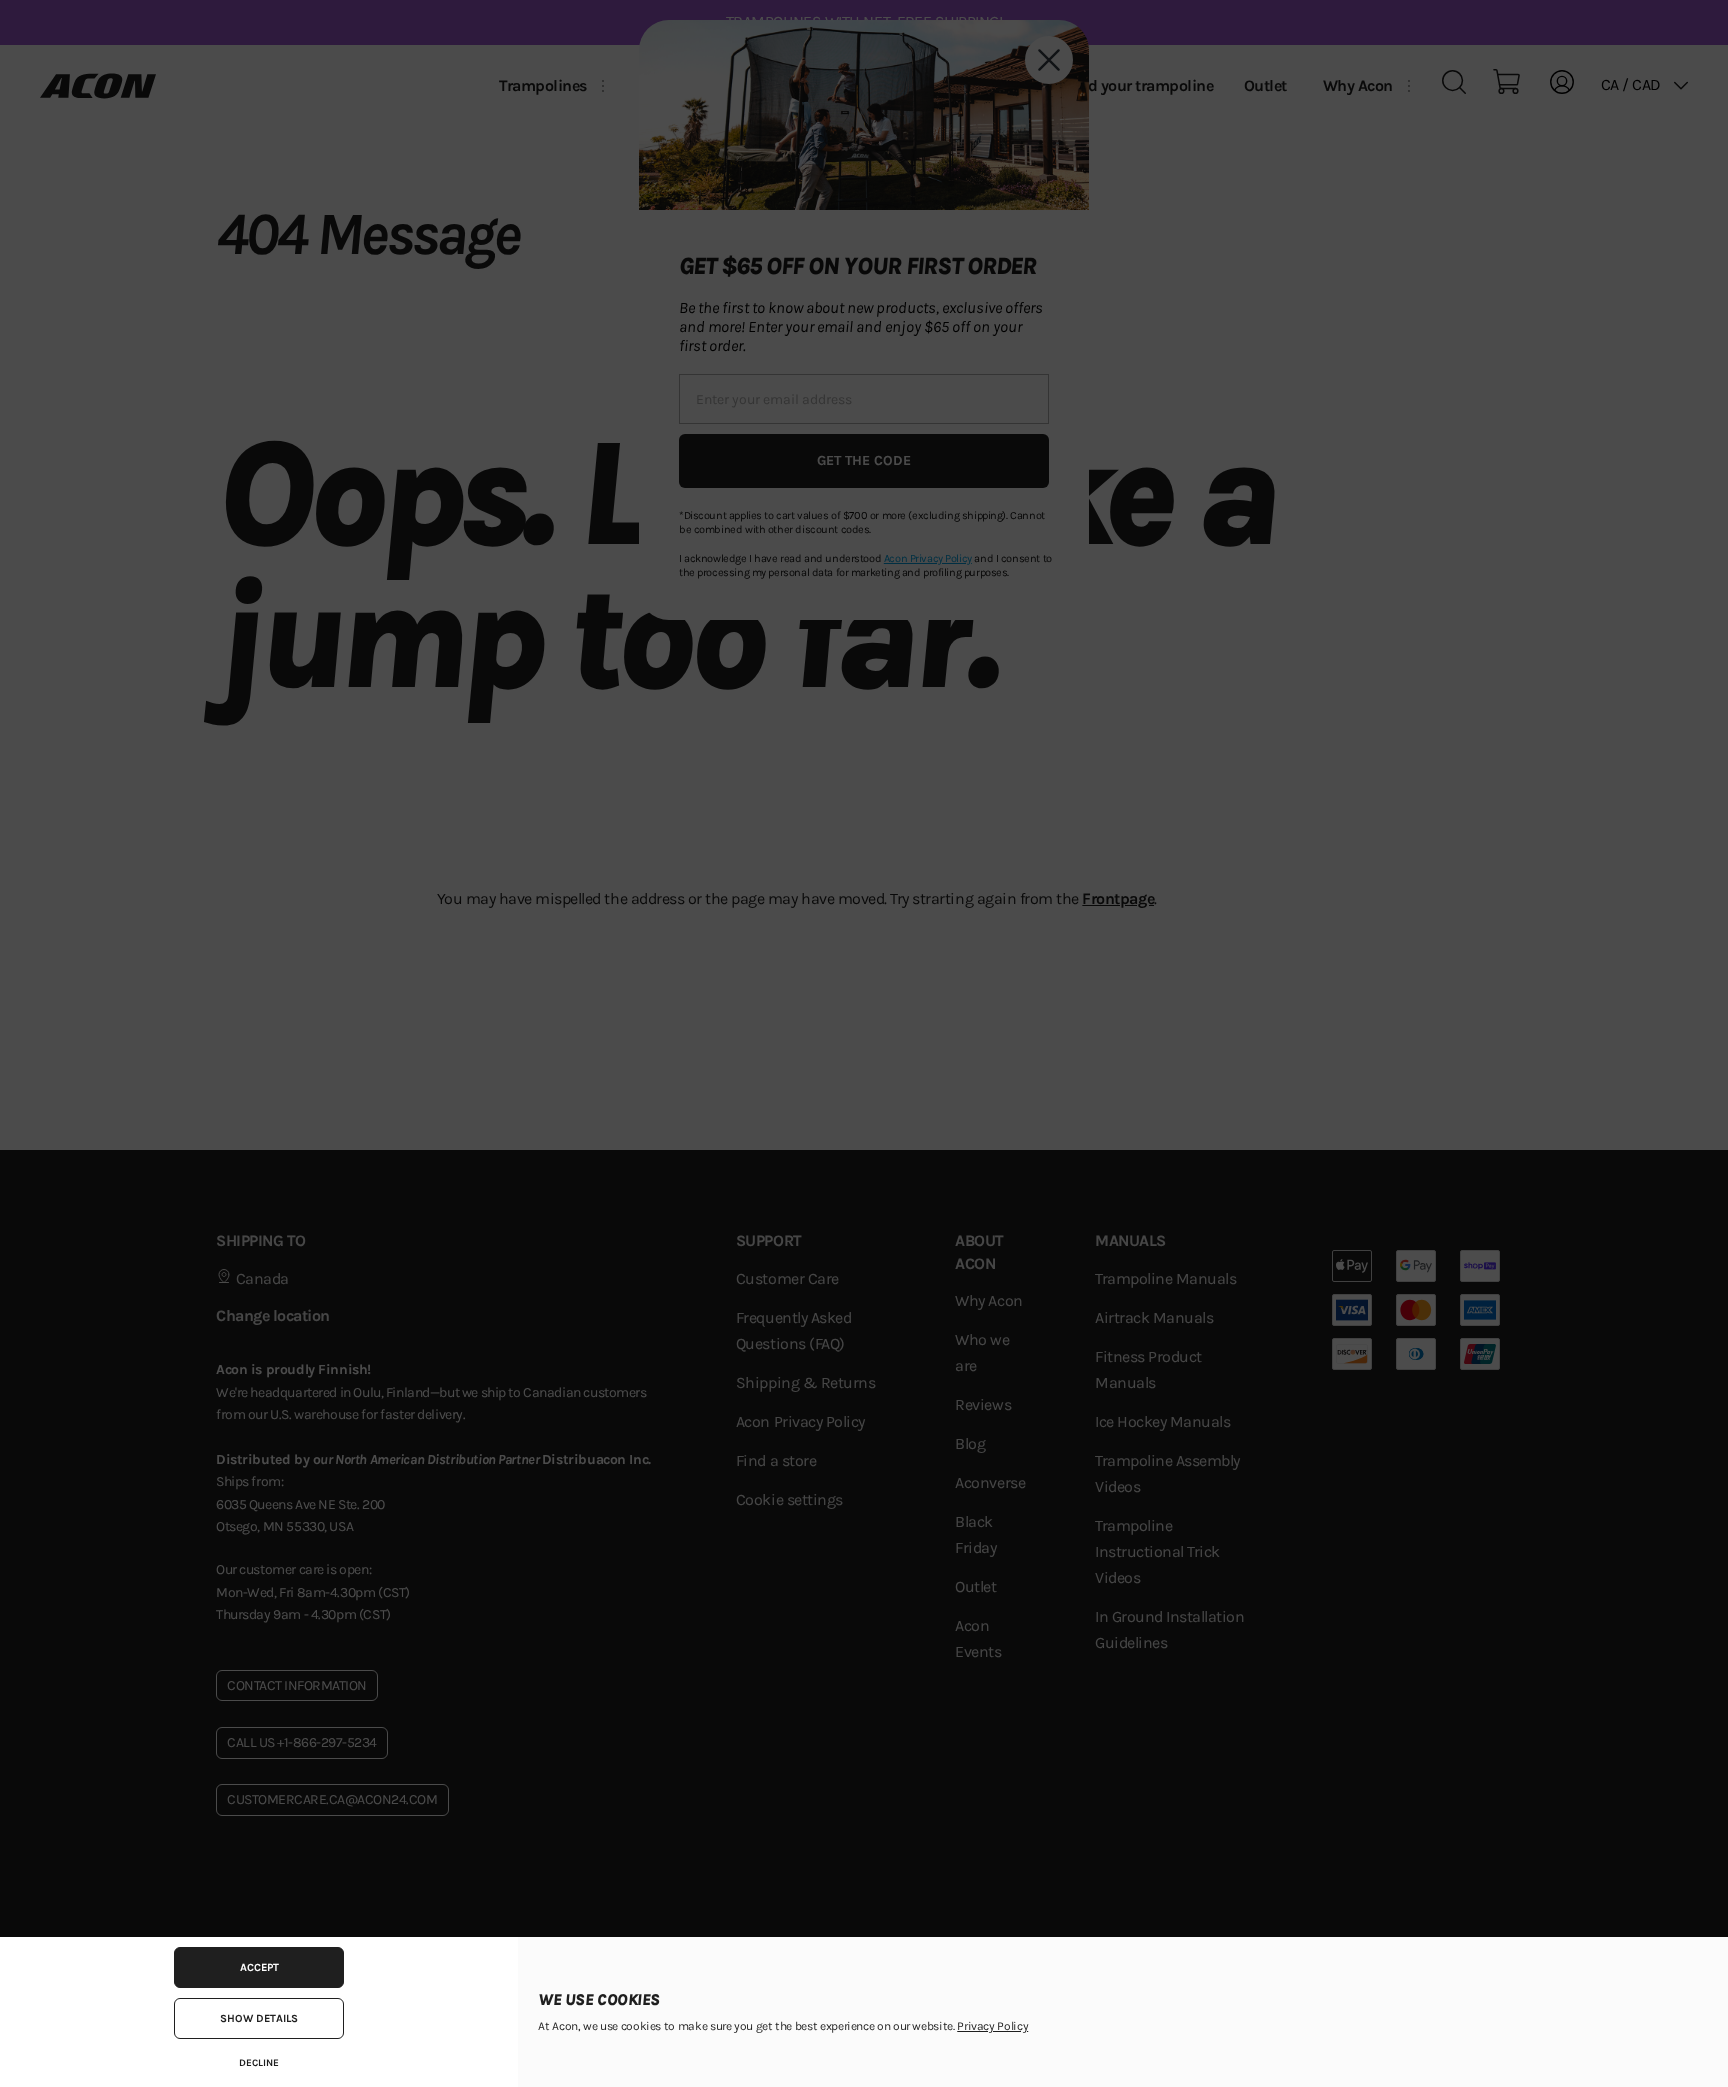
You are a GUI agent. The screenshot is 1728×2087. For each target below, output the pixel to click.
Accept (259, 1967)
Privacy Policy (992, 2026)
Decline (259, 2063)
